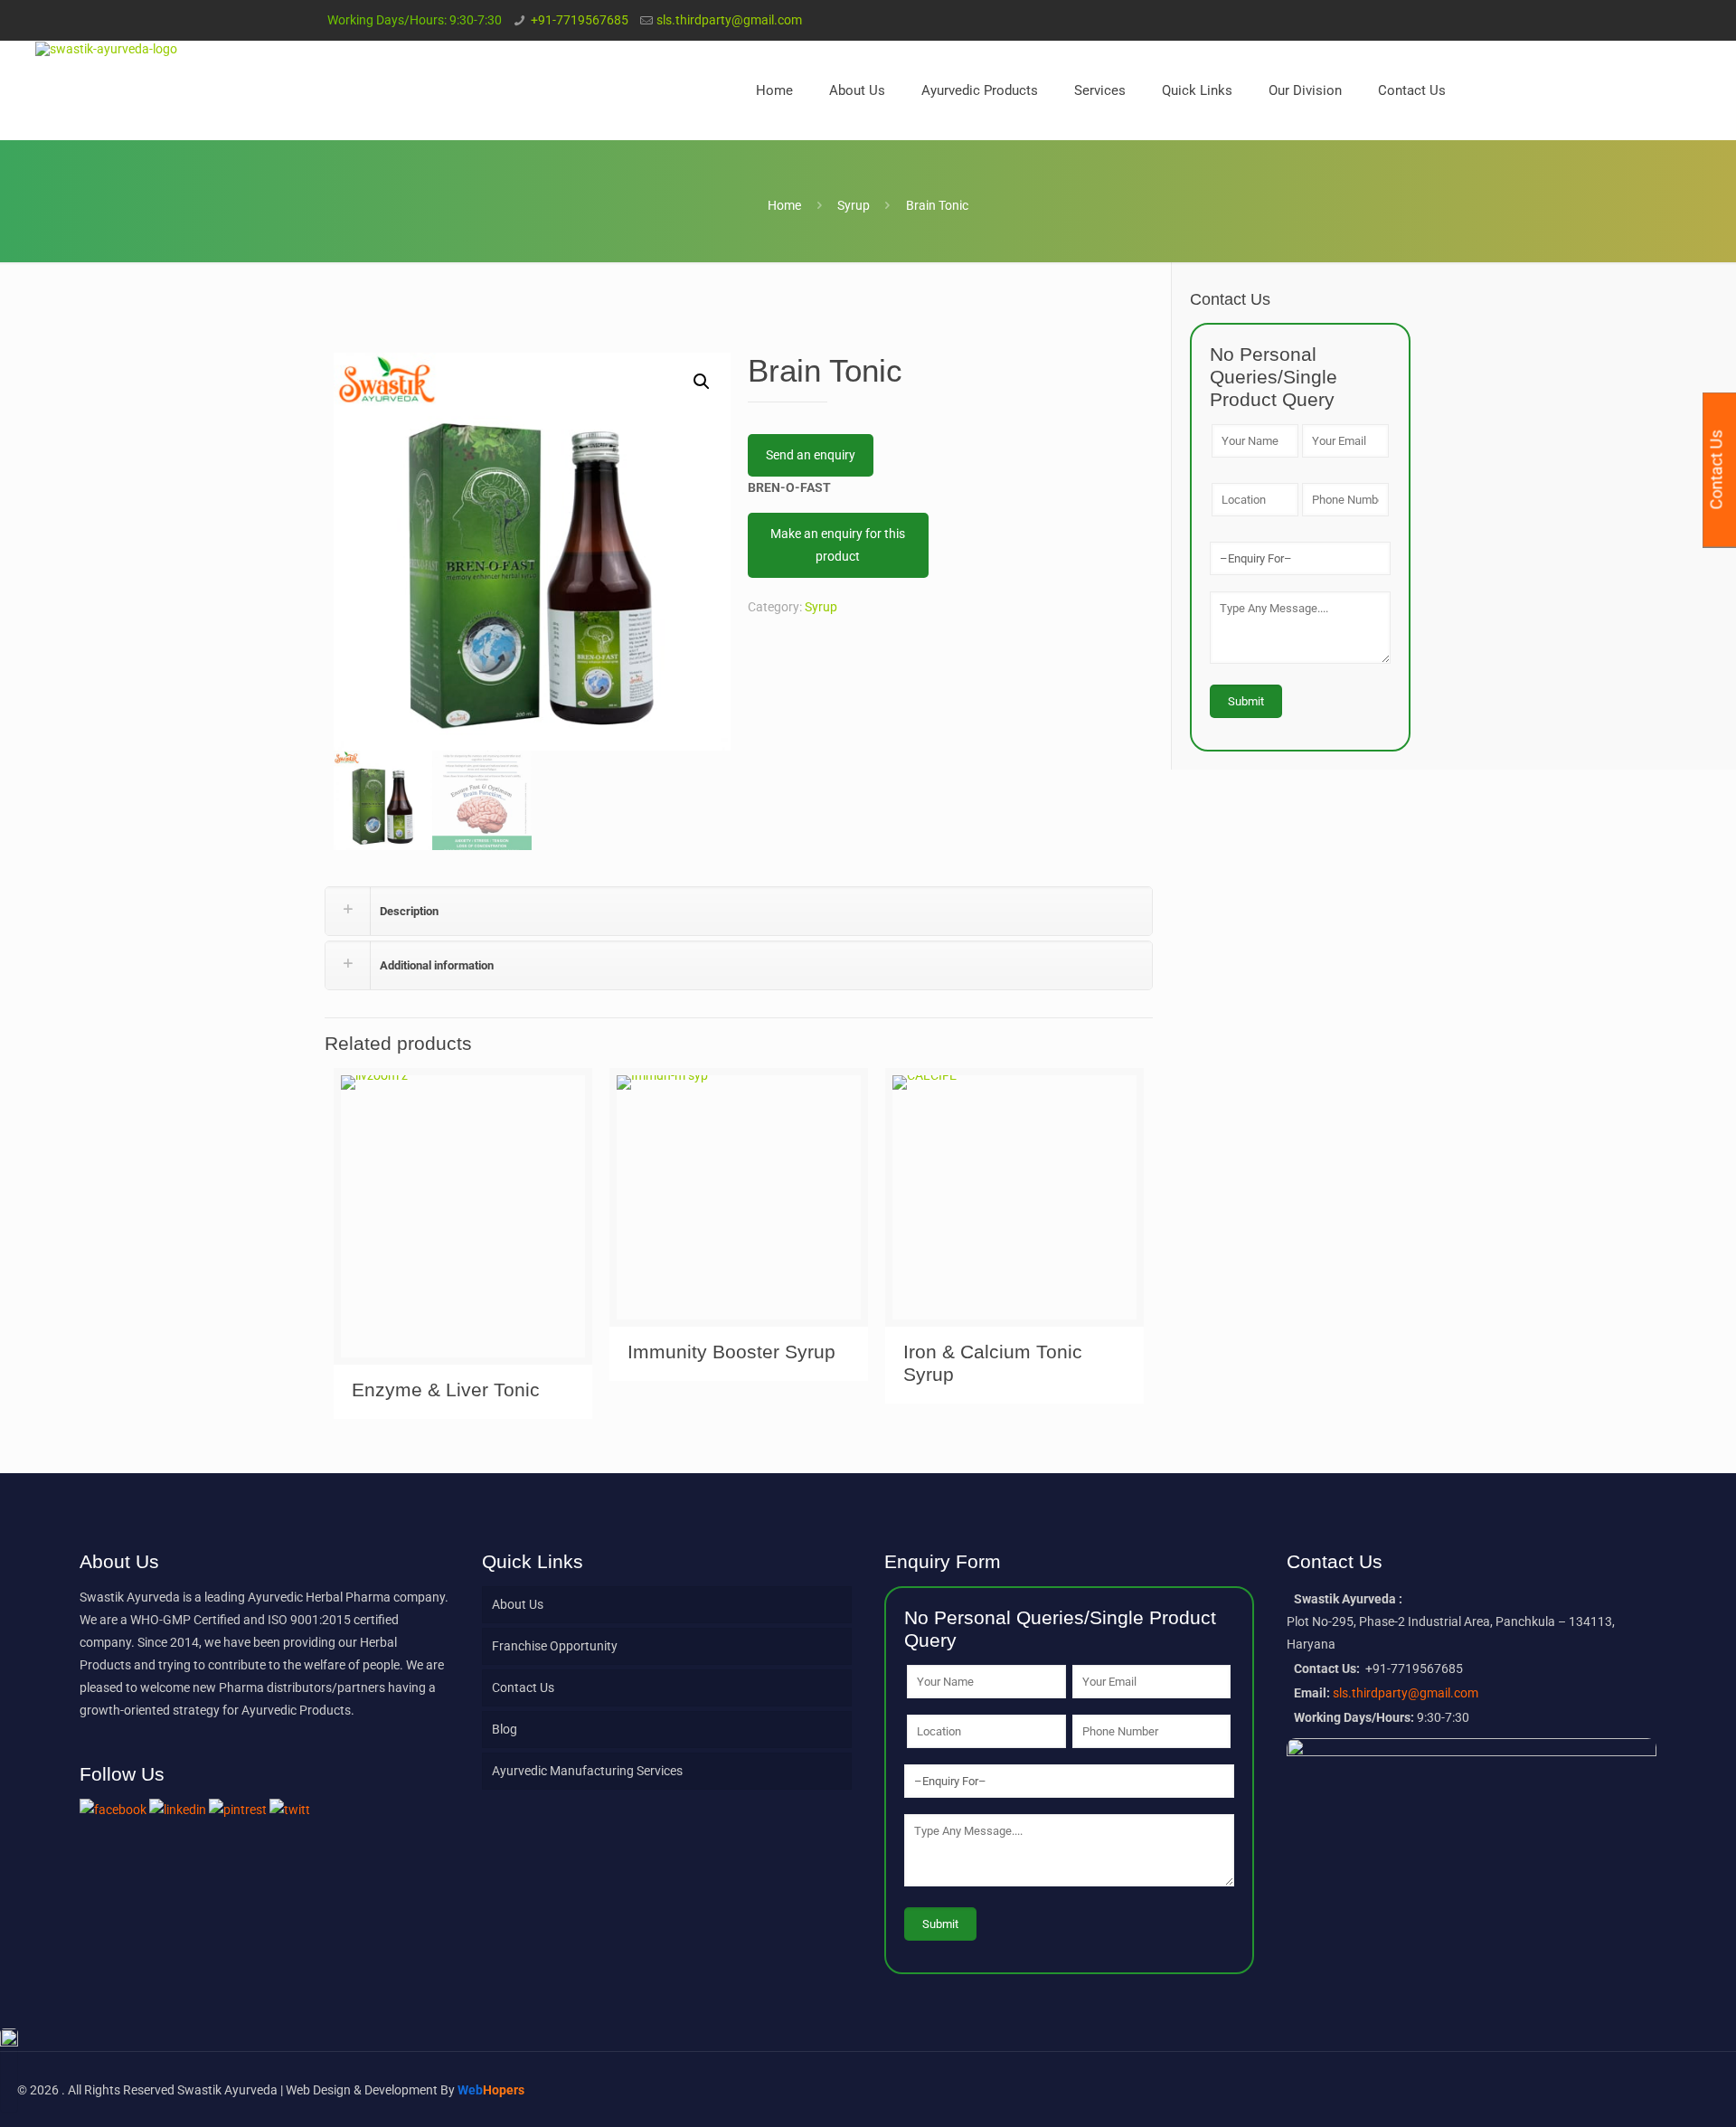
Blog (505, 1729)
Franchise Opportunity (555, 1646)
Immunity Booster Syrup (731, 1352)
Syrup (854, 205)
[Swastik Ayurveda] (106, 48)
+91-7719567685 (580, 20)
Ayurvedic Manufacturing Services (587, 1771)
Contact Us (523, 1687)
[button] (702, 382)
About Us (518, 1604)
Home (784, 205)
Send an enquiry (811, 455)
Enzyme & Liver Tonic (446, 1390)
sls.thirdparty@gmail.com (729, 20)
